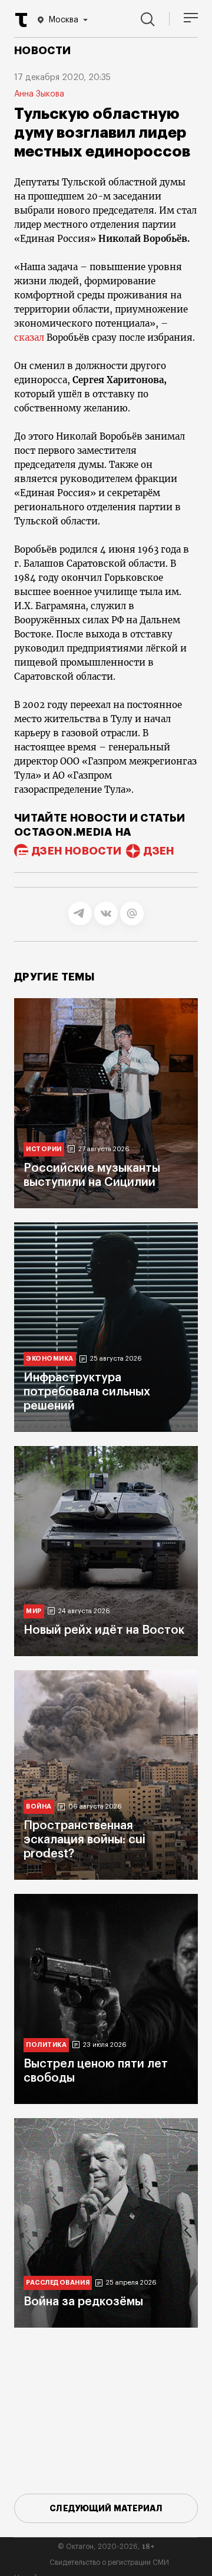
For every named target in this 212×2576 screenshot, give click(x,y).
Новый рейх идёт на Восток (104, 1630)
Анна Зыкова (39, 94)
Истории (44, 1149)
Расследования (58, 2283)
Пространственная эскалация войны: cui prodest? (85, 1840)
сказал (29, 338)
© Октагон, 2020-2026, (106, 2547)
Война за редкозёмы (83, 2302)
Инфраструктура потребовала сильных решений (87, 1392)
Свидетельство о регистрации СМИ (109, 2562)
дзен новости (77, 851)
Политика (46, 2045)
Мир (34, 1611)
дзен (159, 851)
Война (39, 1806)
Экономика (50, 1359)
